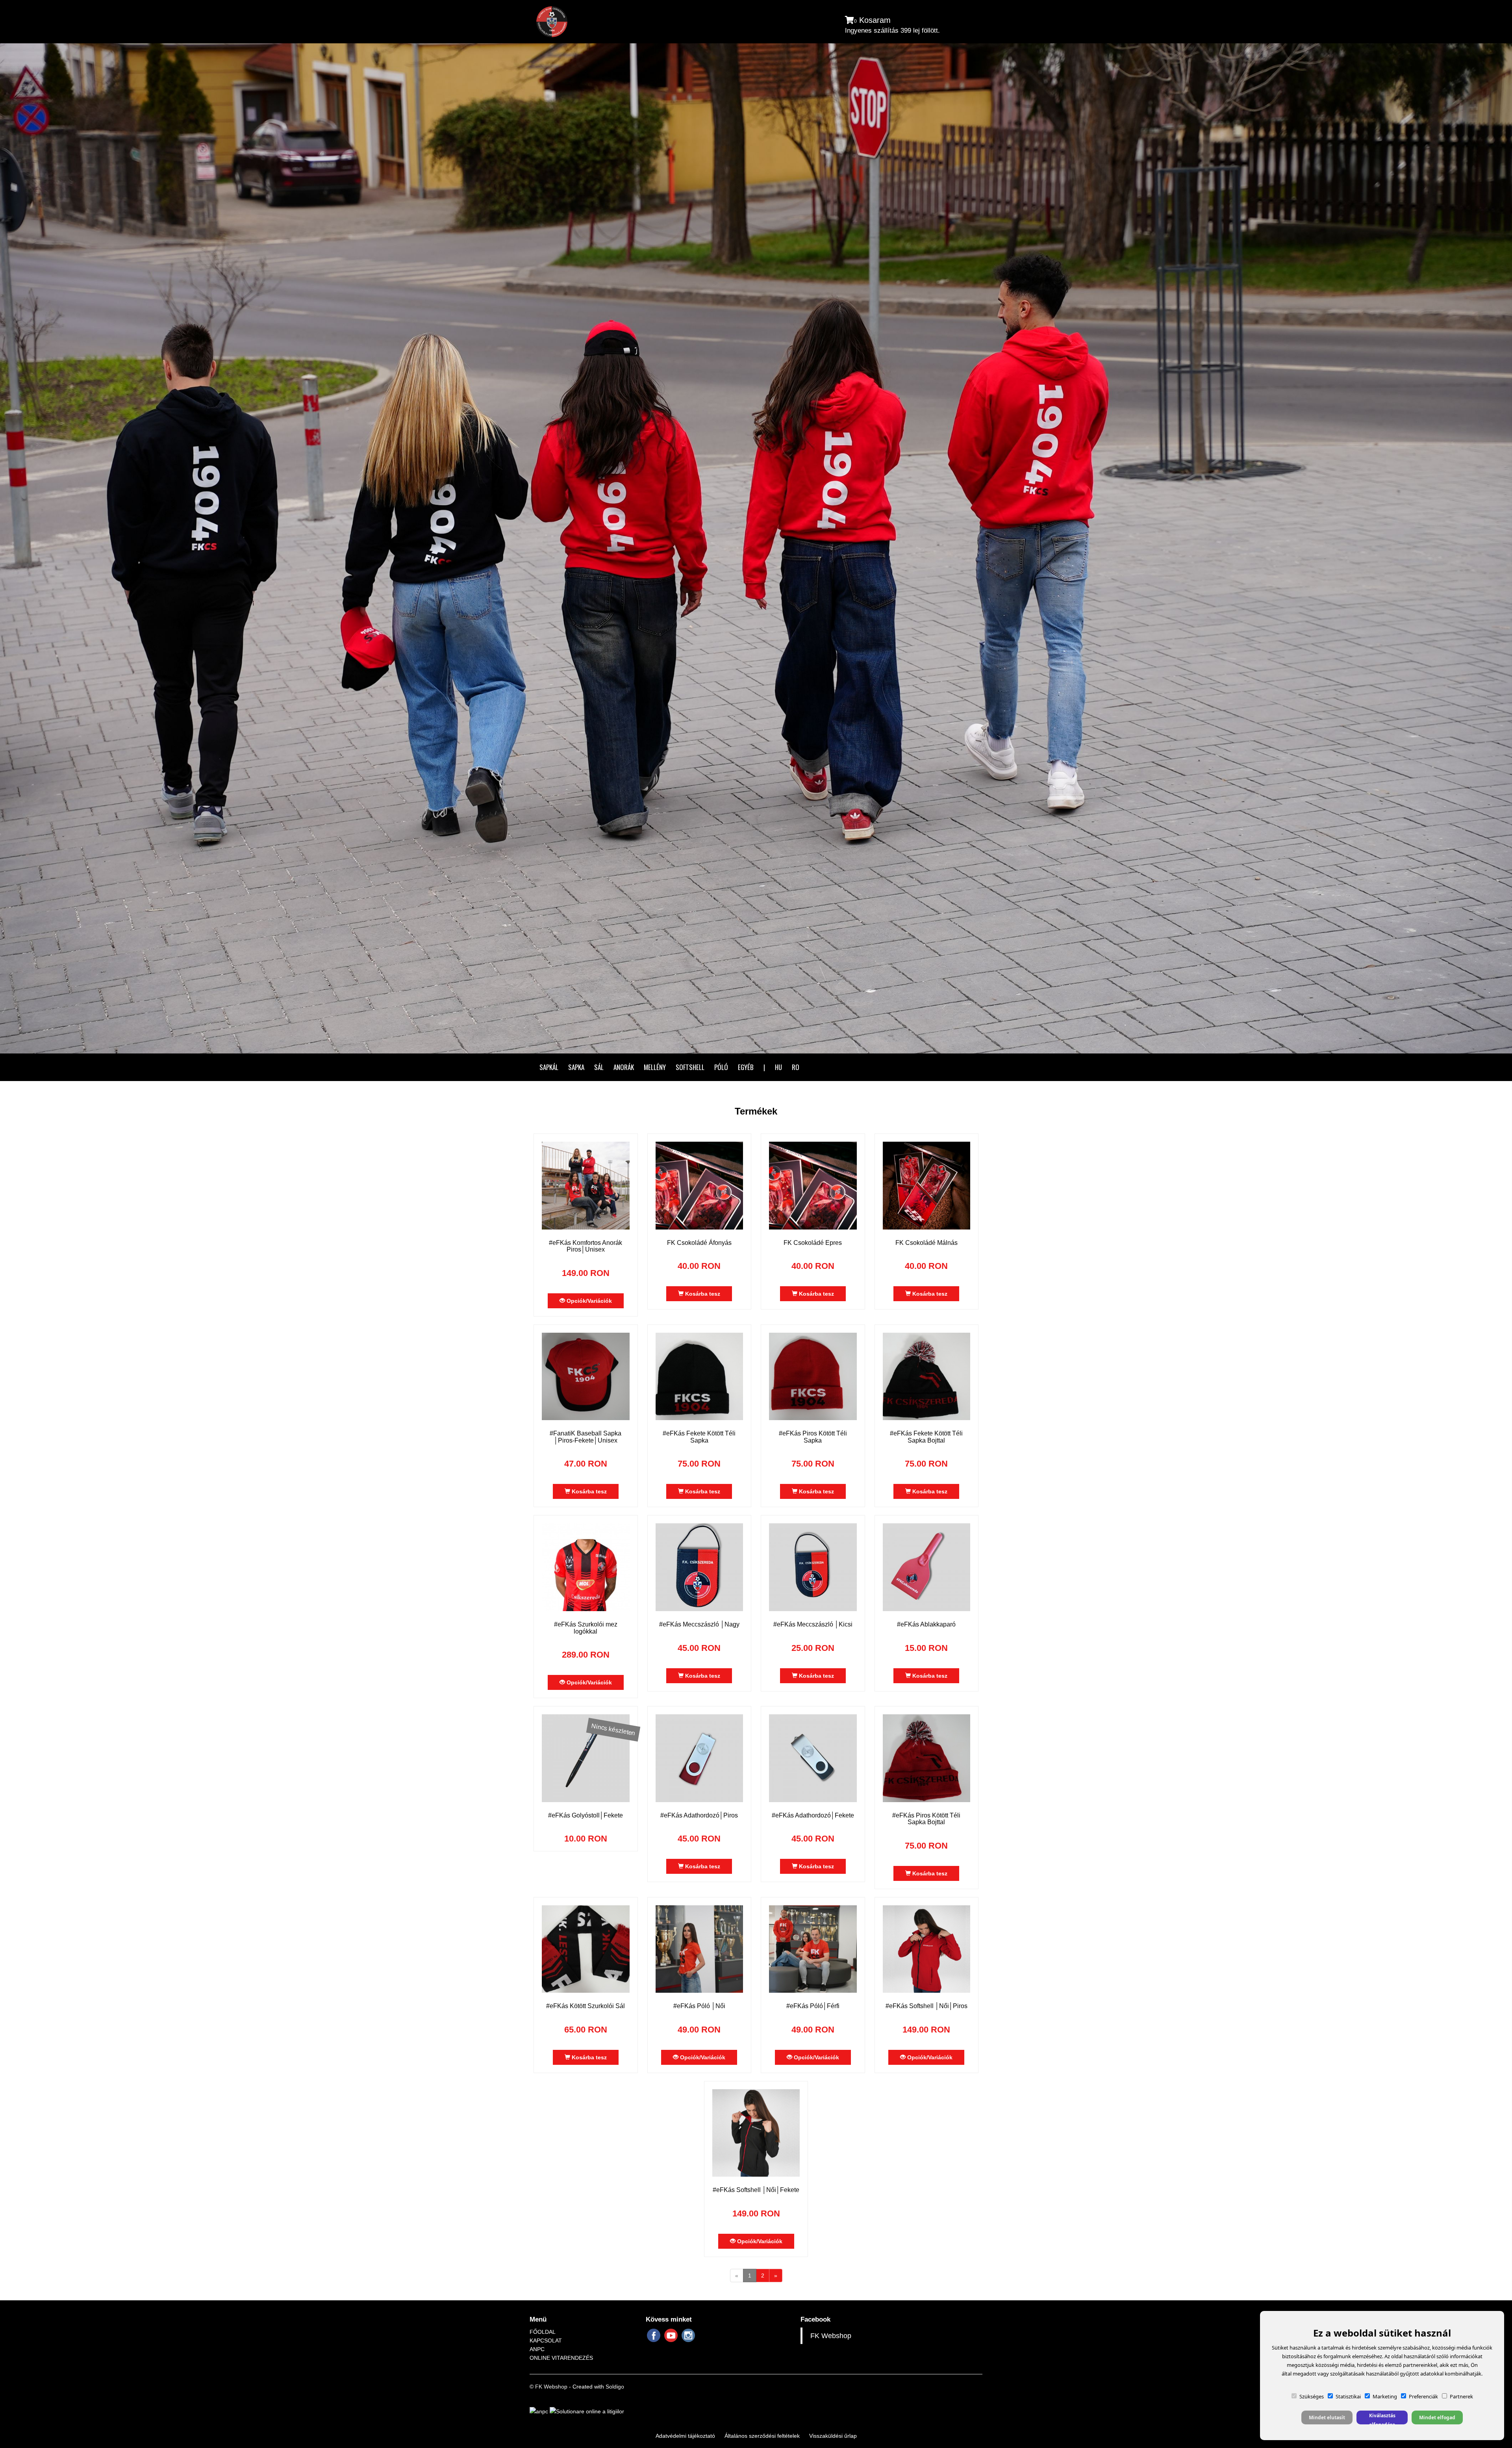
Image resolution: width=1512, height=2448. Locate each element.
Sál (599, 1067)
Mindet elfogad (1437, 2417)
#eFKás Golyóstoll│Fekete (586, 1815)
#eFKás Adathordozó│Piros (699, 1815)
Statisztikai (1348, 2396)
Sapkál (549, 1067)
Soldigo (615, 2387)
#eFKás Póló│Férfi (813, 2006)
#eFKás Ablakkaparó (926, 1624)
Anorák (624, 1067)
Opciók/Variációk (588, 1301)
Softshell (690, 1067)
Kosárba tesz (702, 1294)
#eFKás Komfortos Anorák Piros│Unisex (586, 1246)
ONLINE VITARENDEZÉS (561, 2358)
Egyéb (746, 1067)
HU (778, 1067)
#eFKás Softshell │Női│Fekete (756, 2190)
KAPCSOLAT (546, 2340)
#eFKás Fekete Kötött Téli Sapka (699, 1437)
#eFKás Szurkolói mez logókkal (586, 1628)
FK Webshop (831, 2336)
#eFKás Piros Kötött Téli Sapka (813, 1437)
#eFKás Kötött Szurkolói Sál (586, 2006)
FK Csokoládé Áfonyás (699, 1243)
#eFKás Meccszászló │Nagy (699, 1624)
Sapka (576, 1067)
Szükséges (1312, 2396)
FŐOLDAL (543, 2332)
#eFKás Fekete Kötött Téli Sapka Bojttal (926, 1437)
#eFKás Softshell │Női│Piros (926, 2006)
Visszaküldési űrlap (833, 2436)
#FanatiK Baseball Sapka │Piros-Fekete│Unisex (586, 1437)
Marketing (1385, 2396)
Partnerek (1461, 2396)
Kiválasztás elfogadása (1382, 2418)
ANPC (537, 2349)
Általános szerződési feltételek (762, 2436)
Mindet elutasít (1327, 2417)
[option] (756, 548)
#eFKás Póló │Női (699, 2006)
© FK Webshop (548, 2387)
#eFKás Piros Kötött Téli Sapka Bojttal (926, 1819)
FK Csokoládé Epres (813, 1243)
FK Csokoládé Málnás (926, 1243)
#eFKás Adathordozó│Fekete (813, 1815)
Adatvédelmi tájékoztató (685, 2436)
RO (796, 1067)
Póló (721, 1067)
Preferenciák (1423, 2396)
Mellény (655, 1067)
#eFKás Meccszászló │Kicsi (813, 1624)
